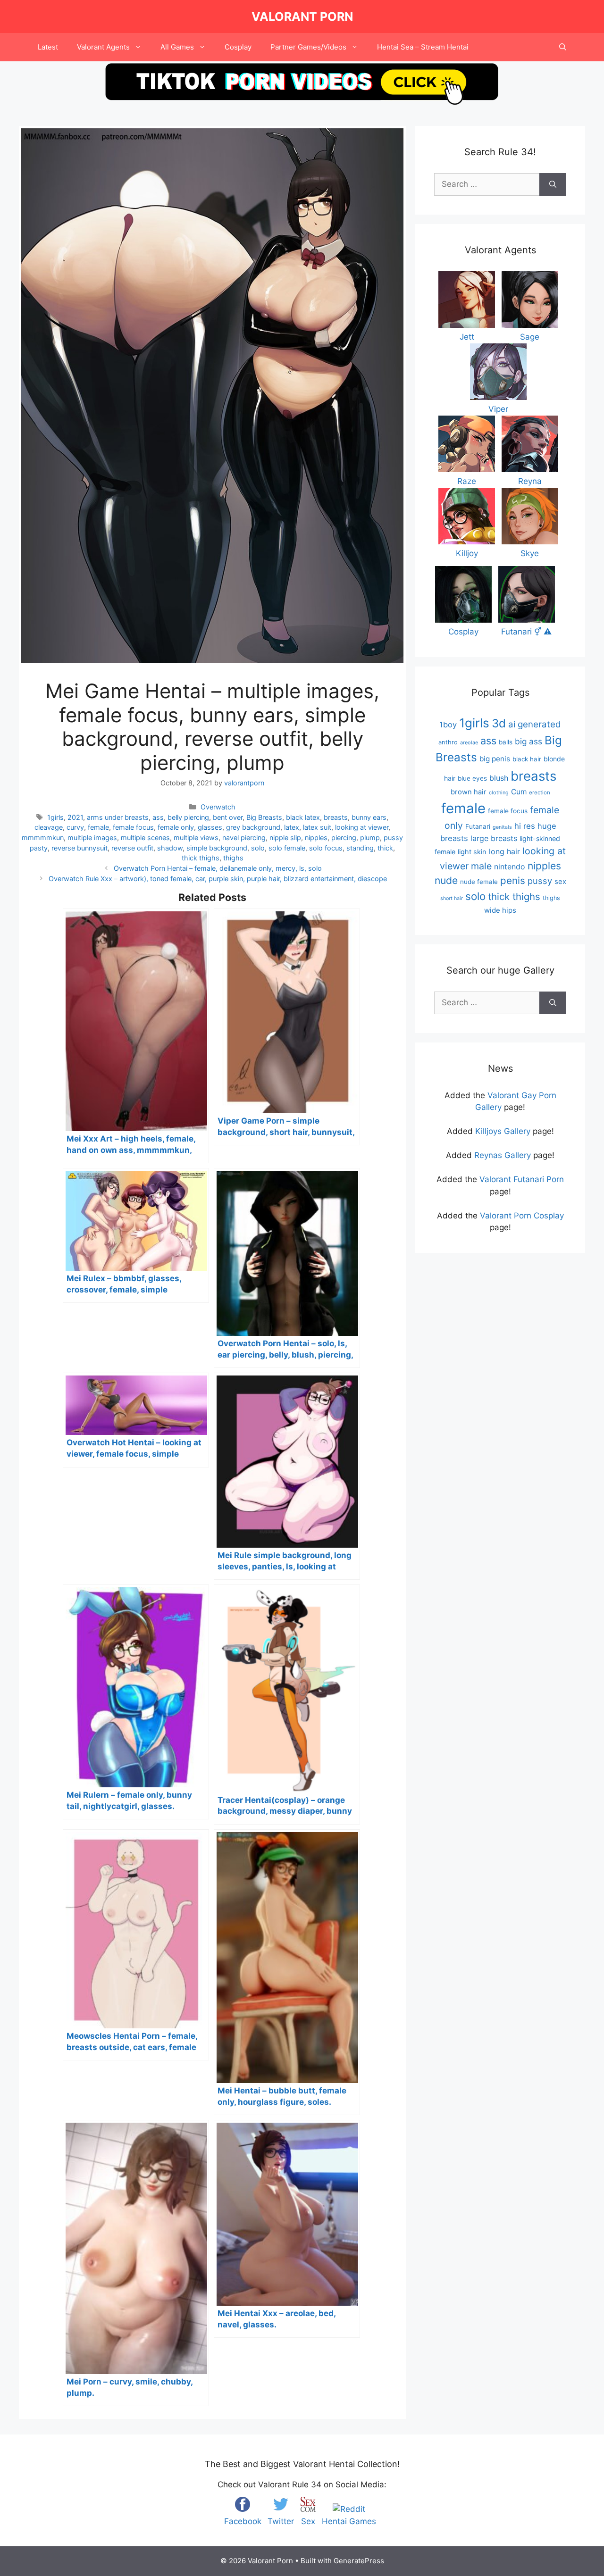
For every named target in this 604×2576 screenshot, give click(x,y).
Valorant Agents (103, 47)
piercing (344, 838)
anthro (448, 742)
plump (370, 838)
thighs (233, 858)
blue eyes (472, 778)
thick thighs (201, 858)
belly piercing (188, 817)
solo (258, 848)
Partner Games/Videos (308, 47)
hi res (525, 826)
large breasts (494, 838)
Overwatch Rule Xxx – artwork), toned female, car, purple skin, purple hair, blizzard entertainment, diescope (218, 879)
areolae (469, 742)
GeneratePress (359, 2561)
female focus (133, 827)
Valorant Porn (302, 17)
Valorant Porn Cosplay (522, 1216)
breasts (336, 817)
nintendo (510, 867)
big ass (528, 741)
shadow (170, 848)
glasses (210, 827)
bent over (228, 817)
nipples (316, 838)
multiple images (92, 838)
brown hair (469, 792)
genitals (502, 827)
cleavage (49, 827)
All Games (177, 47)
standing (360, 848)
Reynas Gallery (503, 1155)
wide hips (500, 910)
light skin (472, 852)
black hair (527, 759)
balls (506, 742)
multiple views (196, 838)
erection (540, 792)
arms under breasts (118, 817)
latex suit (317, 827)
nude (446, 880)
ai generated (535, 724)
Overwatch (218, 807)
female (98, 827)
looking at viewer (362, 827)
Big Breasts (264, 817)
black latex (303, 817)
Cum (519, 792)
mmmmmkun (43, 838)
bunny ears (369, 817)
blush (499, 778)
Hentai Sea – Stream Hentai (423, 47)
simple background (217, 848)
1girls (55, 817)
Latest (48, 47)
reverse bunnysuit (80, 848)
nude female (479, 882)
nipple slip (285, 838)
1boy (448, 725)
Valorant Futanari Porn (522, 1179)
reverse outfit (132, 848)
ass (158, 817)
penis (513, 880)
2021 (75, 817)
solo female (287, 848)
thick (385, 848)
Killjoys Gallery (503, 1131)
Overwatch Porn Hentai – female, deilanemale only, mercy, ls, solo (218, 868)
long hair (504, 851)
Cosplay (238, 47)
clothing (499, 792)
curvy (75, 827)
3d (499, 723)
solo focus (326, 848)
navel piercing (244, 838)
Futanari (478, 826)
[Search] (553, 184)
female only (176, 827)
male (481, 866)
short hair (452, 898)
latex (292, 827)
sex (560, 881)
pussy (540, 881)
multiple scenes (145, 838)
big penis (495, 759)
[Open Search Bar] (563, 47)
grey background (253, 827)
